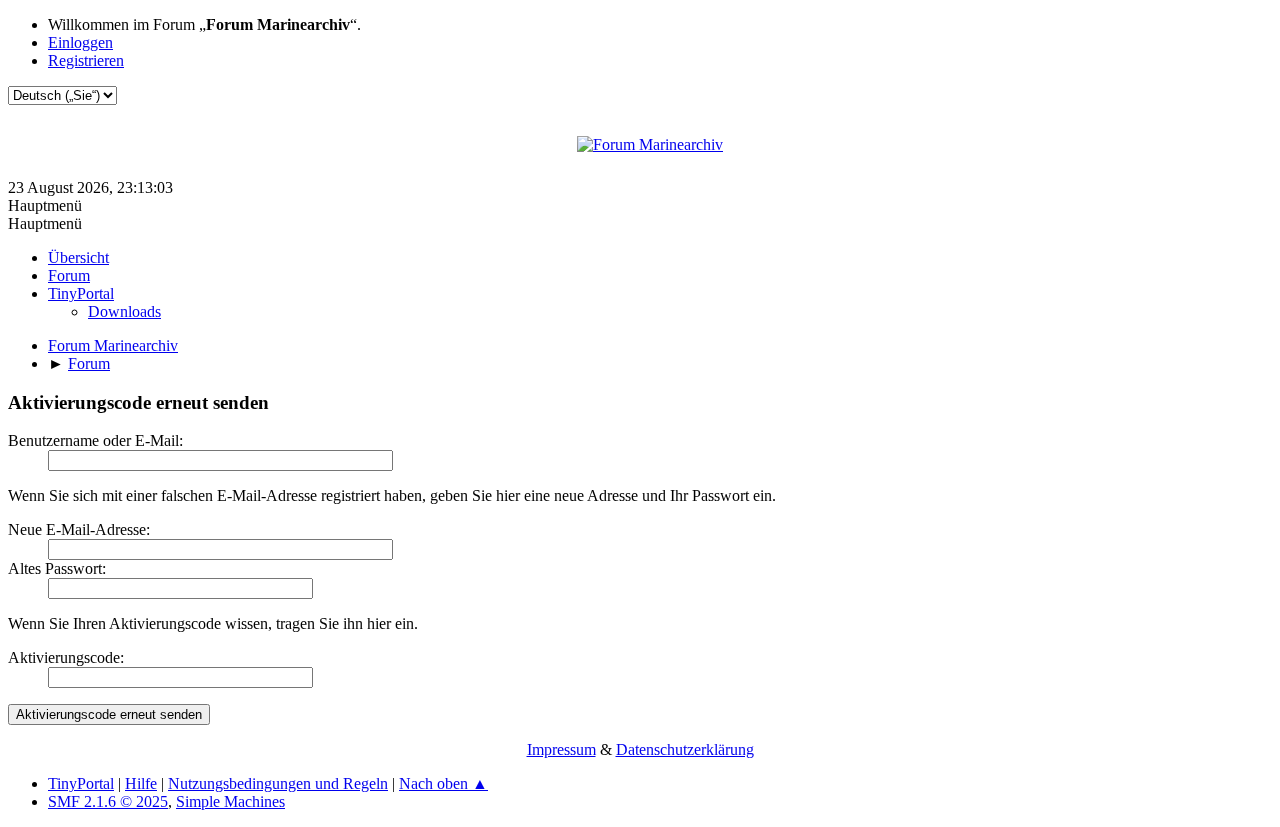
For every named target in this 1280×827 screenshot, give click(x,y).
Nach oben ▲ (443, 783)
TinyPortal (81, 783)
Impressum (561, 749)
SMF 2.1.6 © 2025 (108, 801)
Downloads (124, 311)
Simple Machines (230, 801)
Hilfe (141, 783)
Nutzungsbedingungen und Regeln (278, 783)
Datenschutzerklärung (685, 749)
